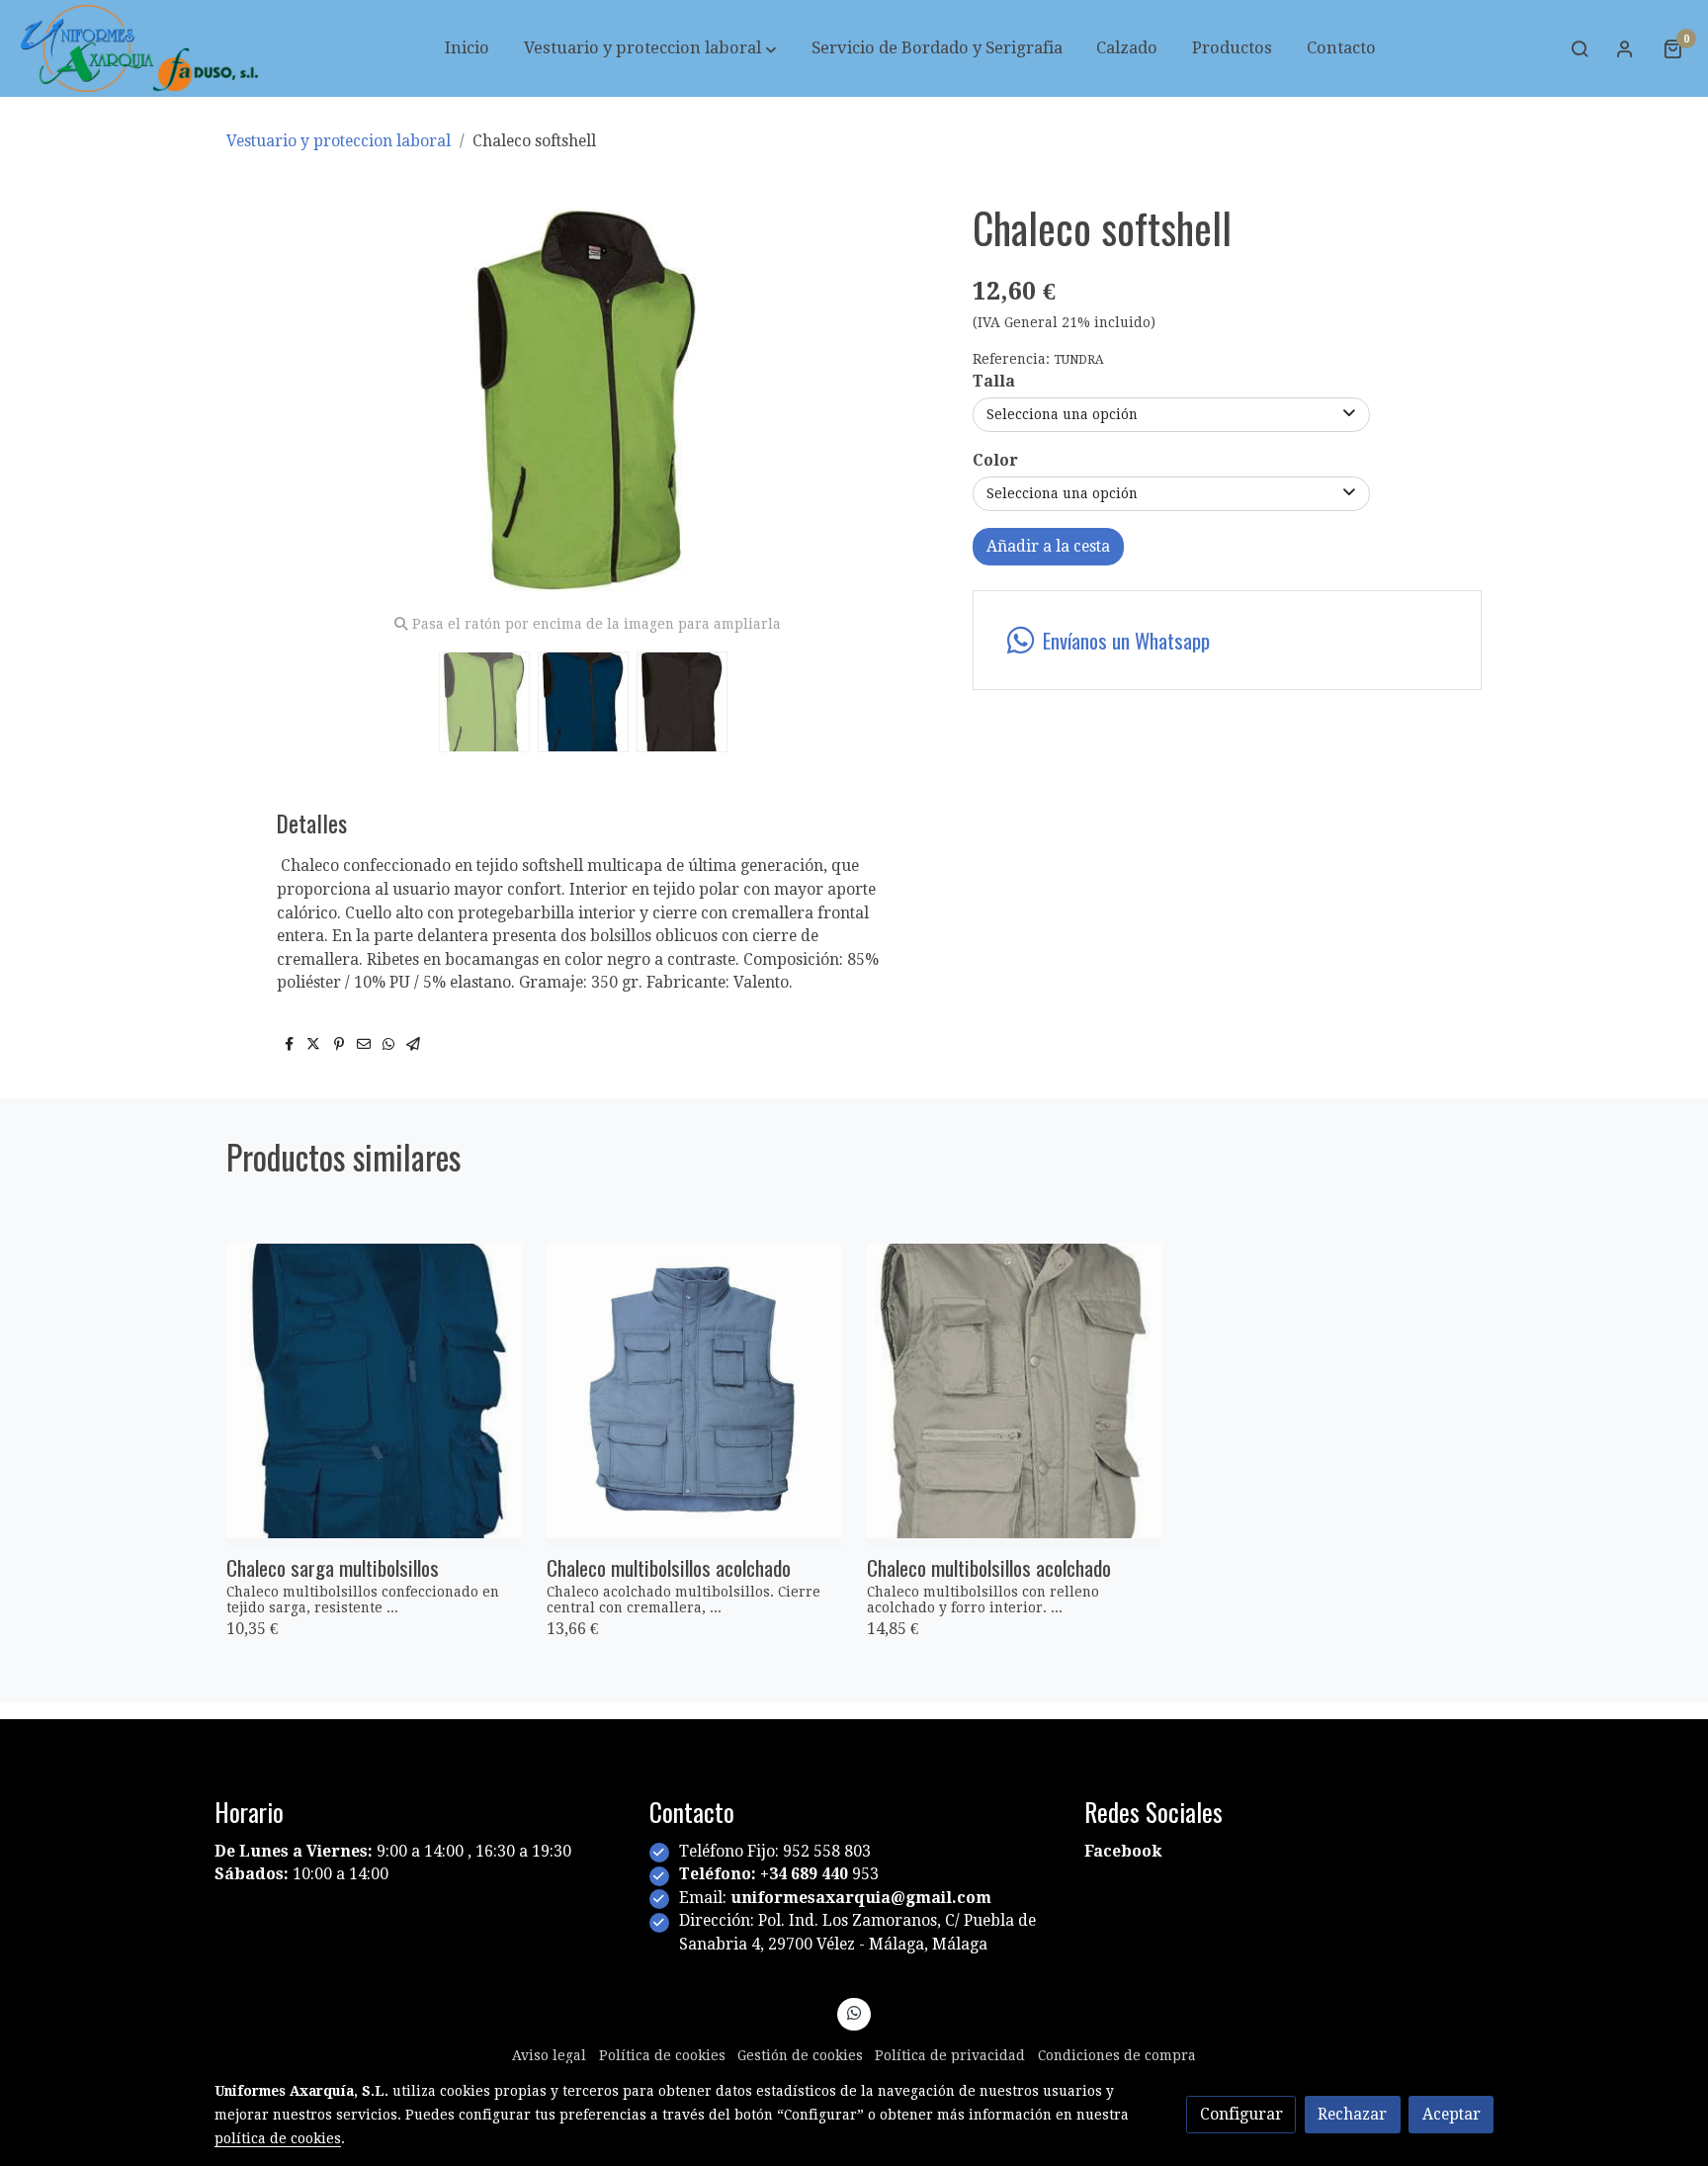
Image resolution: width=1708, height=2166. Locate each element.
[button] (650, 48)
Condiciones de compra (1117, 2055)
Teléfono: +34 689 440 (766, 1874)
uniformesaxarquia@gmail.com (861, 1898)
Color (995, 460)
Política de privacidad (950, 2055)
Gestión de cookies (800, 2055)
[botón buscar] (1580, 48)
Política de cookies (662, 2055)
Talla (994, 381)
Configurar (1241, 2114)
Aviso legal (549, 2055)
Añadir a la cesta (1048, 546)
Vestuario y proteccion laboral (339, 141)
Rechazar (1352, 2114)
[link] (139, 48)
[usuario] (1625, 48)
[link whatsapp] (854, 2012)
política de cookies (278, 2138)
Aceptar (1452, 2114)
